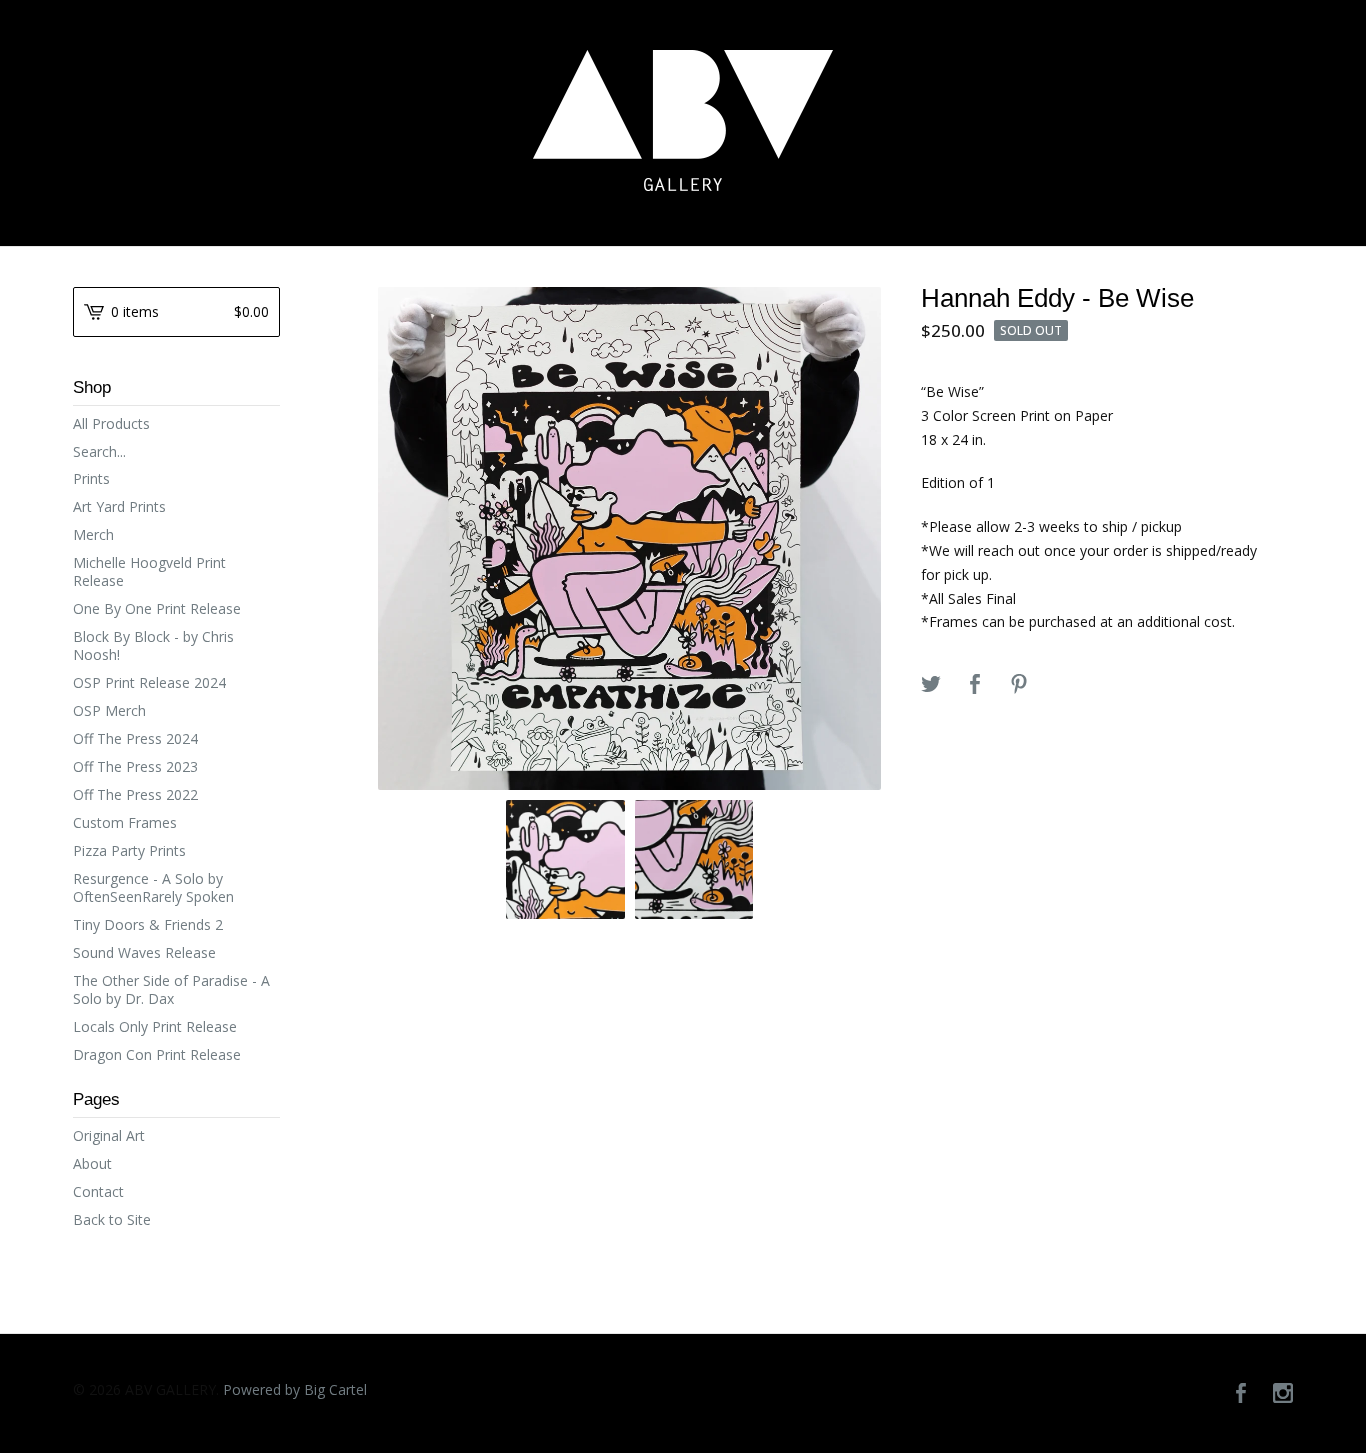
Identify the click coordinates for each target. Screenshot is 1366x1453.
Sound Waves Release (144, 952)
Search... (99, 452)
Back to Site (112, 1219)
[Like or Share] (975, 685)
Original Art (109, 1135)
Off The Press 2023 (135, 766)
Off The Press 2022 (135, 794)
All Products (111, 423)
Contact (98, 1191)
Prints (91, 478)
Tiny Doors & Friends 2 (148, 924)
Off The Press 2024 (135, 738)
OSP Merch (109, 710)
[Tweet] (931, 685)
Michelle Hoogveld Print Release (149, 571)
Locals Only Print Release (155, 1026)
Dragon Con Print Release (157, 1054)
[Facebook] (1241, 1394)
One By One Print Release (157, 608)
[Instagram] (1283, 1394)
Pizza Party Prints (129, 850)
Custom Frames (125, 822)
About (92, 1163)
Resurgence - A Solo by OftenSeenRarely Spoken (153, 887)
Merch (93, 534)
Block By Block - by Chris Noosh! (153, 645)
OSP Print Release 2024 (149, 682)
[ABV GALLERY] (683, 120)
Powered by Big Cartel (295, 1389)
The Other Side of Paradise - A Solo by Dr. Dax (171, 989)
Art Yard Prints (119, 506)
